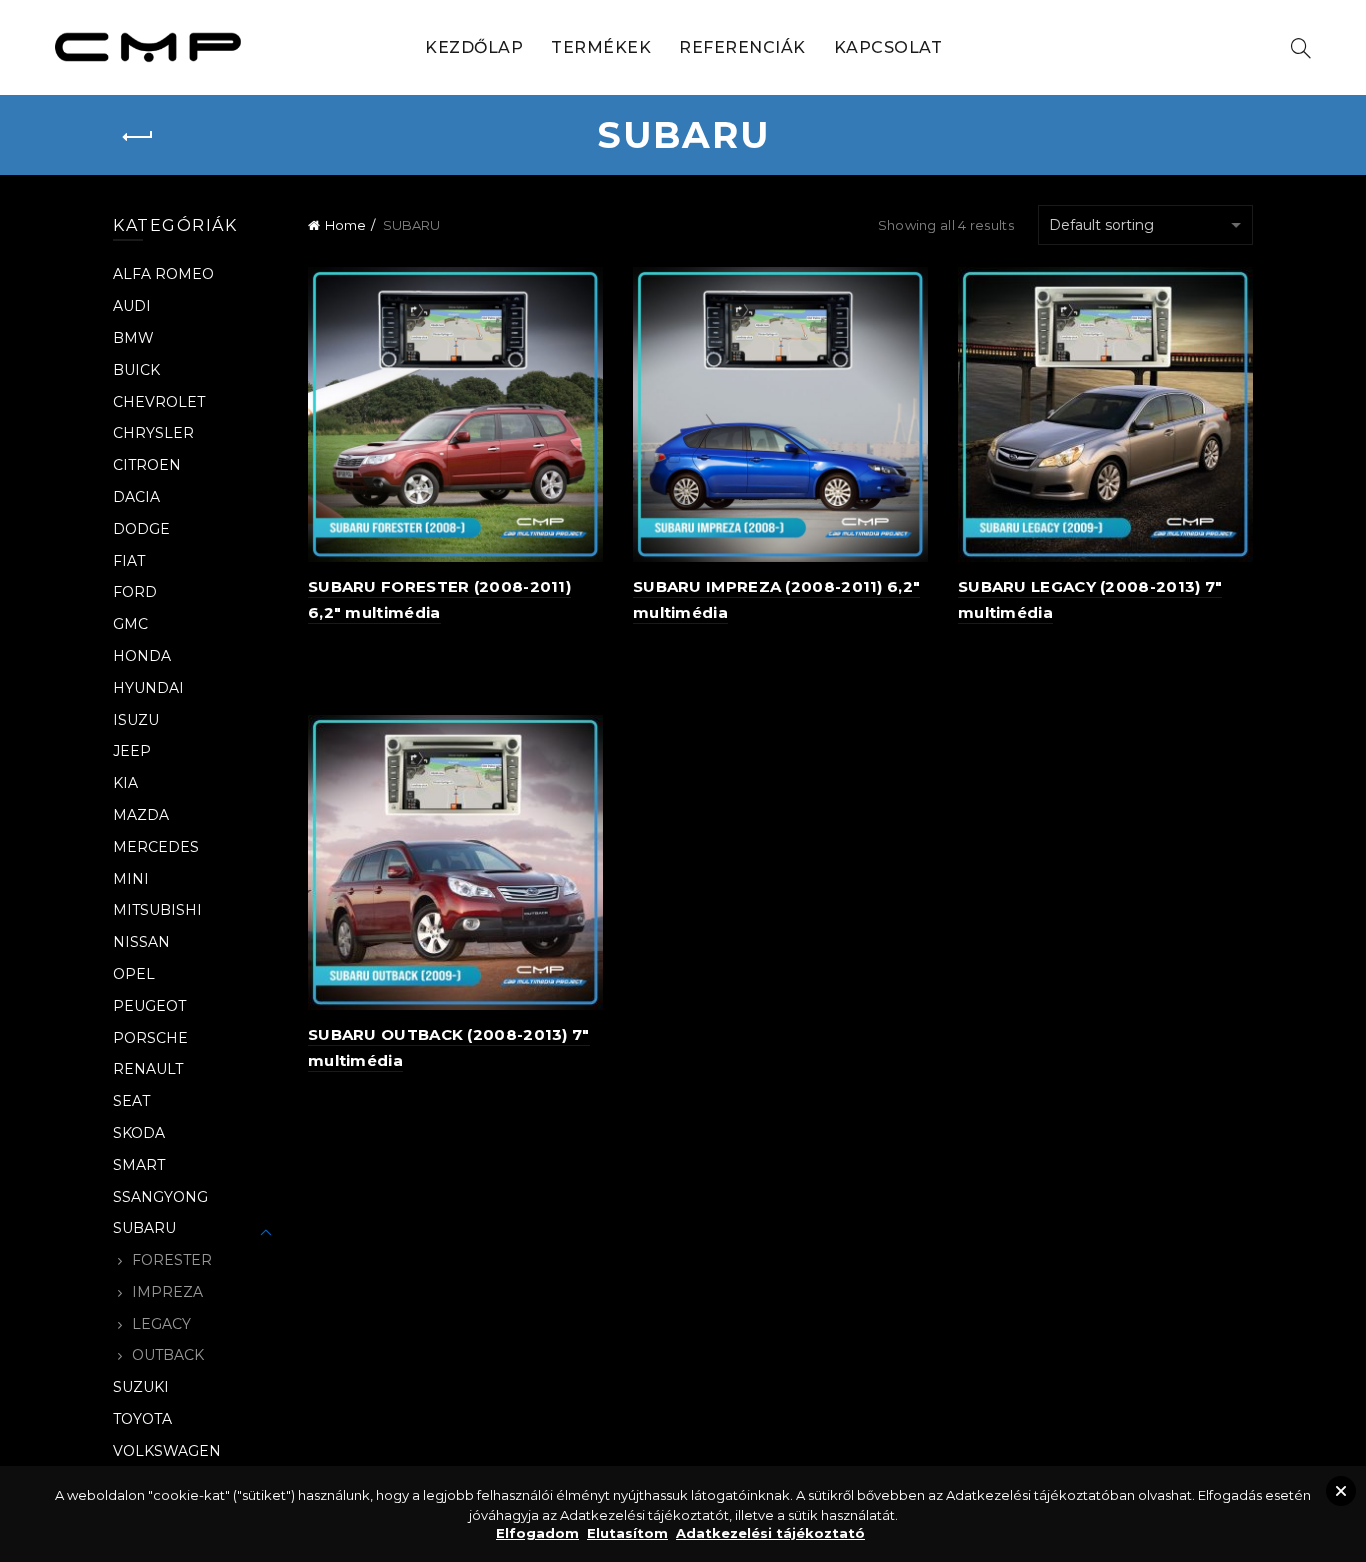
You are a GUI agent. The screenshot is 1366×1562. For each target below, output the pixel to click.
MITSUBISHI (157, 910)
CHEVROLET (159, 402)
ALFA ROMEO (163, 274)
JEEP (132, 751)
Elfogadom (537, 1533)
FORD (135, 592)
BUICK (136, 370)
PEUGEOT (149, 1006)
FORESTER (172, 1260)
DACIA (136, 497)
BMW (133, 338)
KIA (125, 783)
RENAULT (148, 1069)
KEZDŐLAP (474, 47)
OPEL (134, 974)
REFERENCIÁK (742, 47)
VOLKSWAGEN (167, 1451)
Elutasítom (627, 1533)
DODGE (141, 529)
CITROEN (147, 465)
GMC (130, 624)
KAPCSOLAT (888, 47)
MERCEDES (156, 847)
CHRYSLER (153, 433)
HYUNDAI (148, 688)
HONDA (142, 656)
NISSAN (141, 942)
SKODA (139, 1133)
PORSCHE (150, 1038)
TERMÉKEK (601, 47)
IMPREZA (167, 1292)
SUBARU (144, 1228)
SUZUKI (141, 1387)
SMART (139, 1165)
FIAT (129, 561)
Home (345, 225)
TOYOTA (142, 1419)
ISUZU (136, 720)
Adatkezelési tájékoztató (770, 1533)
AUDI (132, 306)
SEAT (131, 1101)
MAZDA (141, 815)
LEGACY (161, 1324)
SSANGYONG (160, 1197)
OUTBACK (168, 1355)
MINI (131, 879)
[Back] (138, 137)
